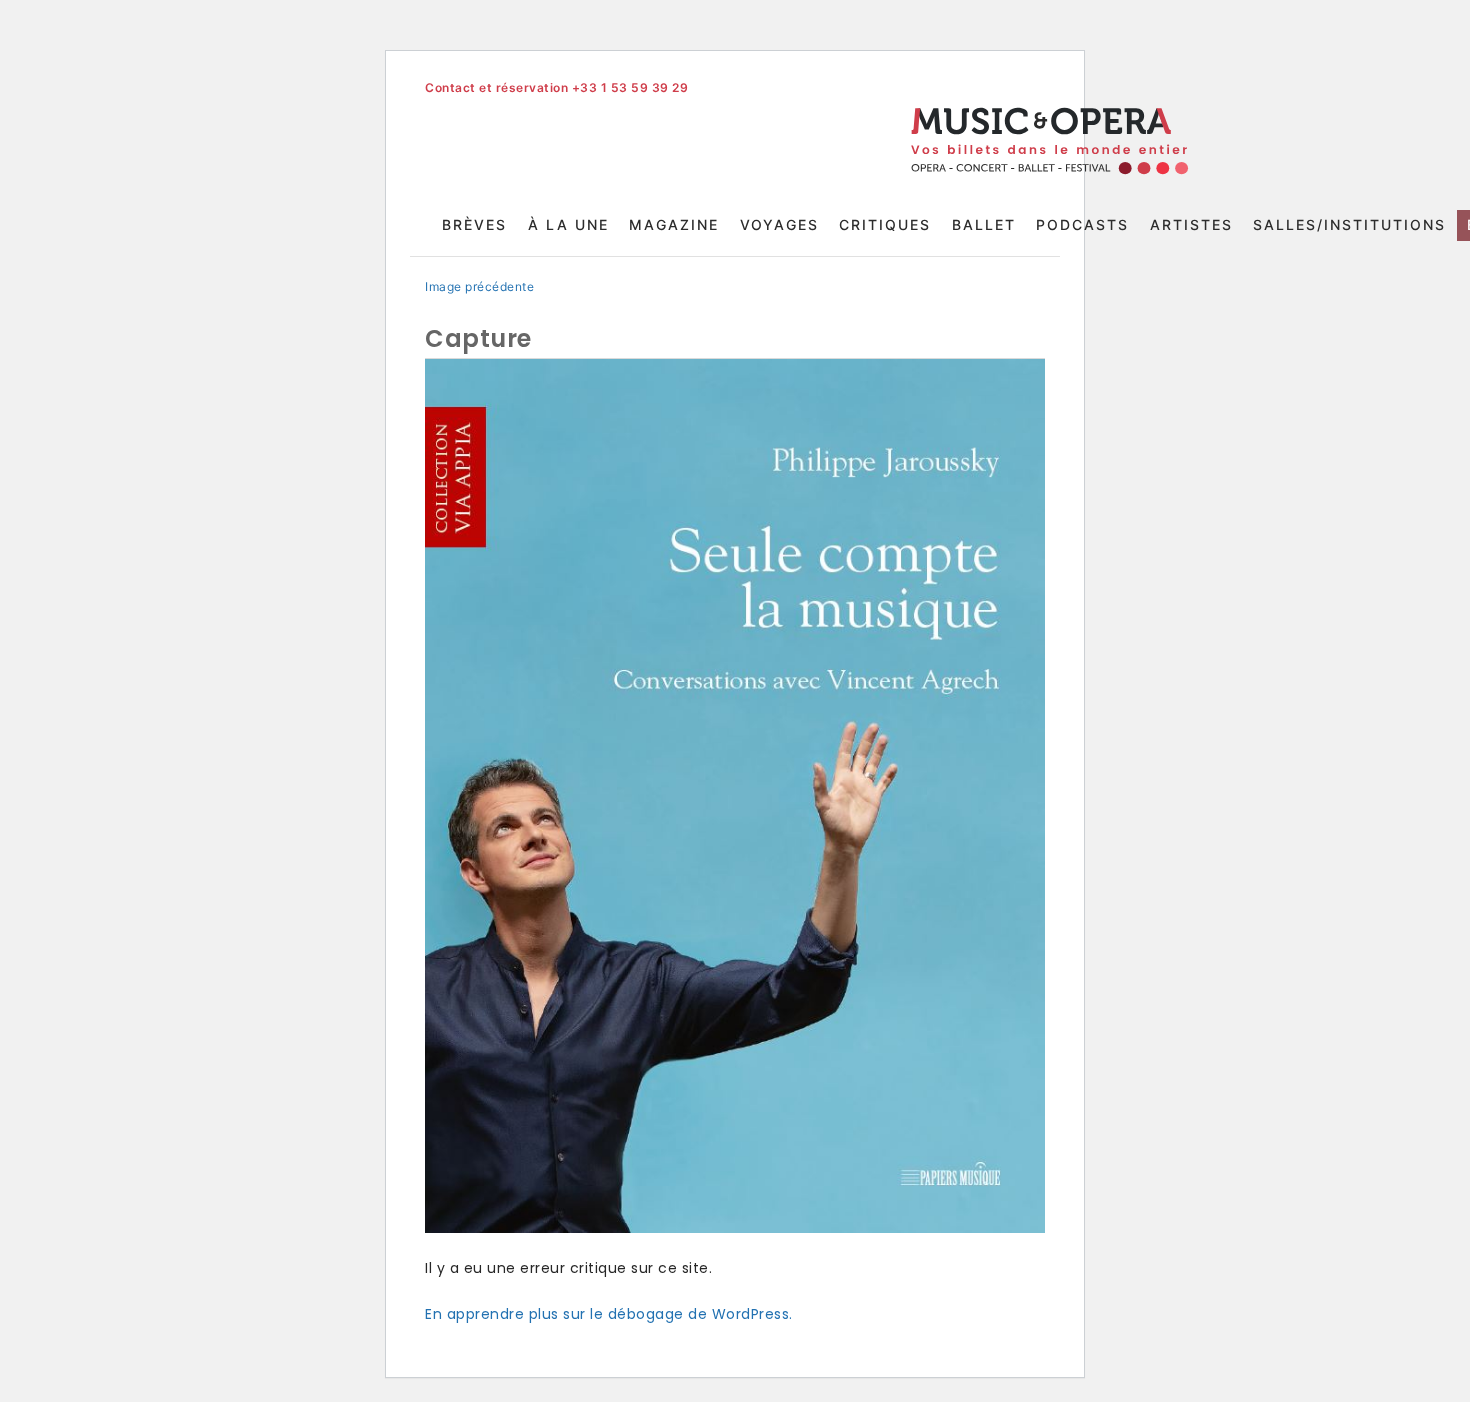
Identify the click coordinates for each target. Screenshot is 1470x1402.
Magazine (674, 224)
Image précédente (479, 286)
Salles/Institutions (1349, 224)
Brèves (474, 224)
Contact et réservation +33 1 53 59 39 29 (556, 87)
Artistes (1191, 224)
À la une (568, 224)
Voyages (779, 224)
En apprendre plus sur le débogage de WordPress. (609, 1314)
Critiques (885, 224)
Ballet (984, 224)
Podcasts (1082, 224)
